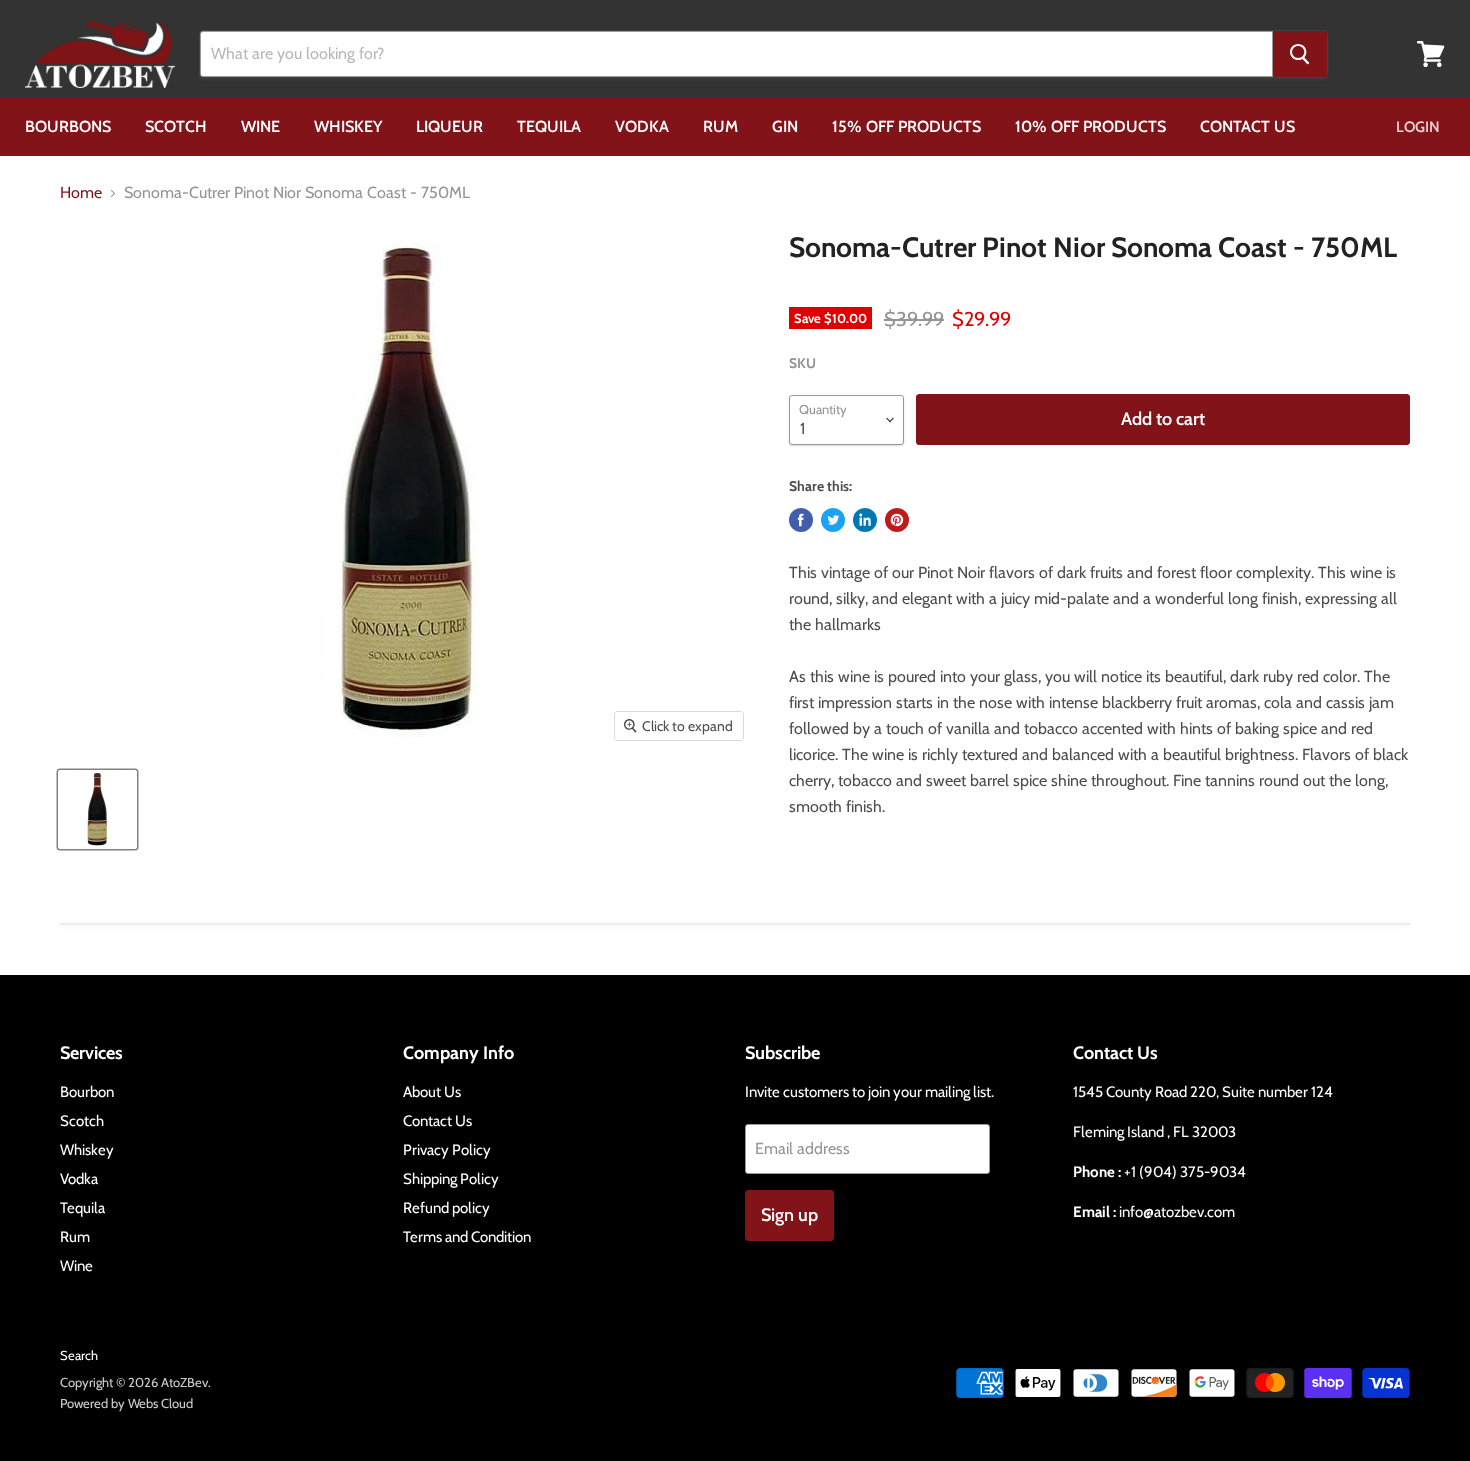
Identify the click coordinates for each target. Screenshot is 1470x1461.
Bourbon (87, 1092)
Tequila (549, 126)
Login (1418, 127)
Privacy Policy (447, 1150)
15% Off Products (906, 126)
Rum (720, 126)
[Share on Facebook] (801, 520)
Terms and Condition (467, 1237)
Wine (260, 126)
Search (79, 1355)
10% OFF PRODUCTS (1090, 126)
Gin (785, 126)
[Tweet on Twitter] (833, 520)
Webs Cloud (160, 1403)
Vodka (642, 126)
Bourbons (68, 126)
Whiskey (348, 126)
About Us (432, 1092)
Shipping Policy (451, 1179)
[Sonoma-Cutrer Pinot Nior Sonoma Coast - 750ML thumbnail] (97, 809)
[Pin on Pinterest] (897, 520)
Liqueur (449, 126)
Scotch (176, 126)
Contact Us (1247, 126)
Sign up (789, 1215)
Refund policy (446, 1208)
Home (81, 193)
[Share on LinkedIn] (865, 520)
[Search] (1300, 54)
